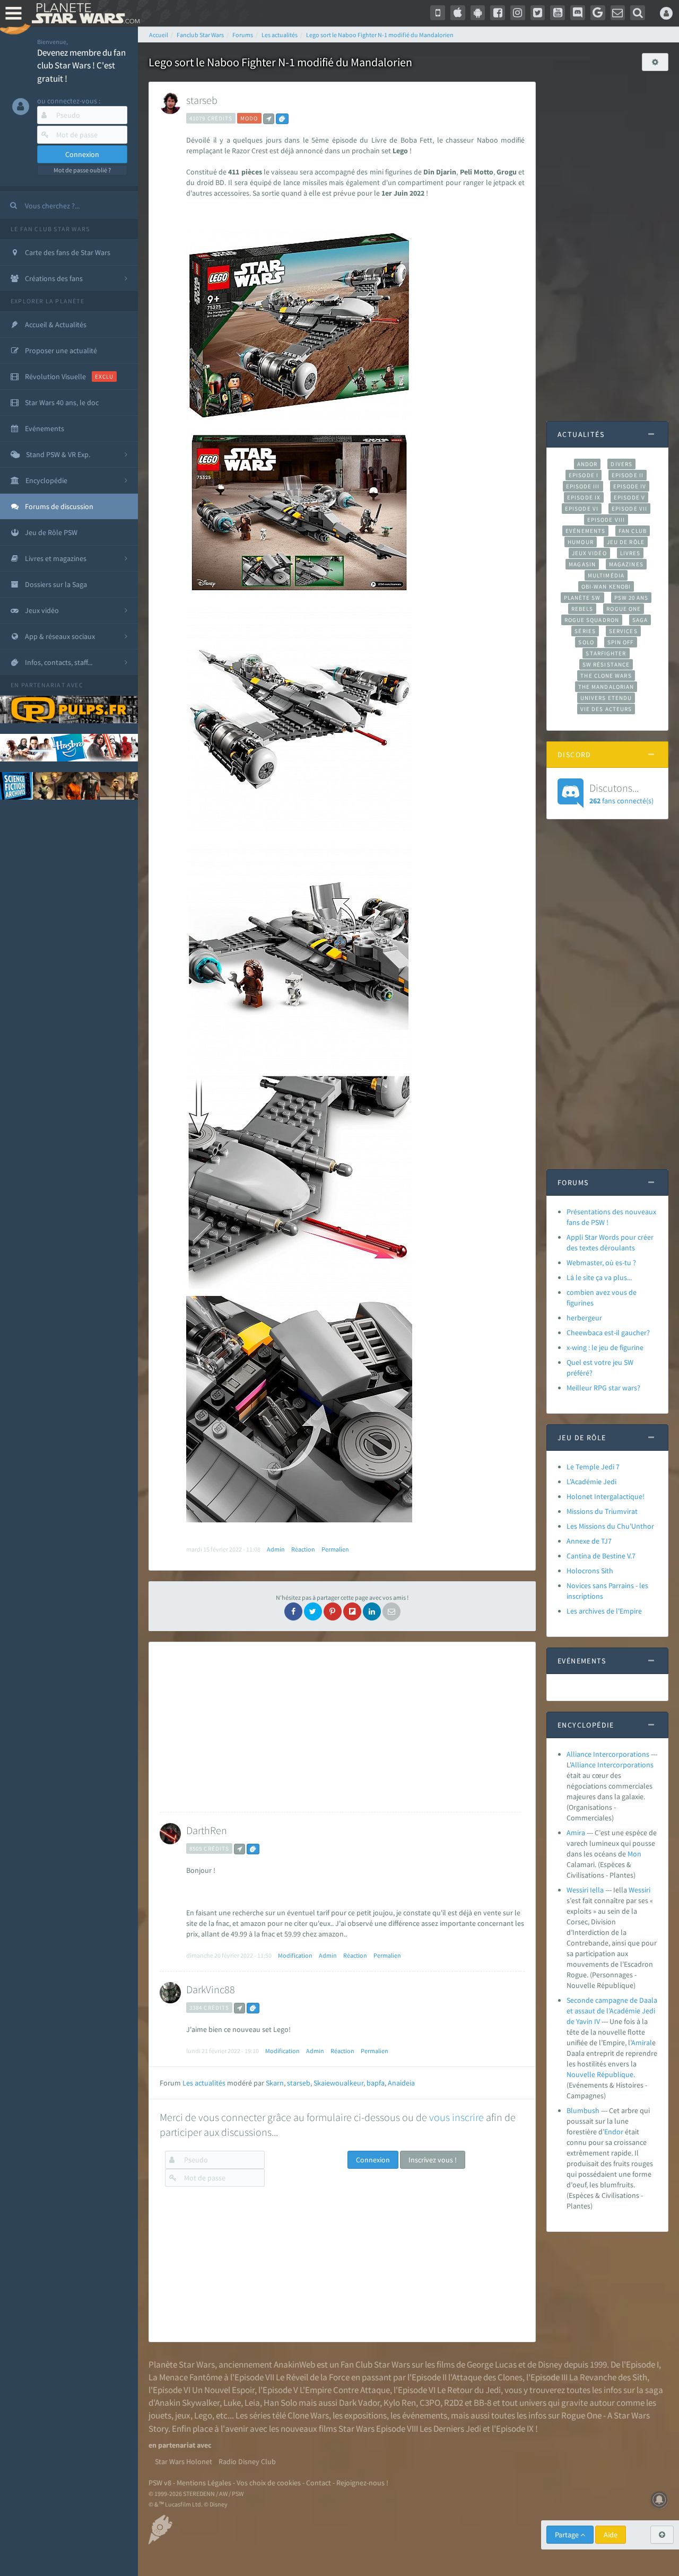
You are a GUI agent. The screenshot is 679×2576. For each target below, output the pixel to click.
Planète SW (582, 598)
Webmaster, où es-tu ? (601, 1263)
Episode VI (582, 509)
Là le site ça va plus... (599, 1277)
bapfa (376, 2083)
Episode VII (629, 509)
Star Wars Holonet (184, 2461)
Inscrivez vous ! (433, 2160)
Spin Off (621, 642)
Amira (576, 1833)
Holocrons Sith (590, 1571)
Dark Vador (359, 2403)
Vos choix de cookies (269, 2483)
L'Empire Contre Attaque (345, 2390)
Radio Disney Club (247, 2461)
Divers (621, 464)
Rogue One (624, 609)
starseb (202, 100)
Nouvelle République (600, 2074)
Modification (295, 1955)
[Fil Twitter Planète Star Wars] (538, 13)
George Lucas (492, 2364)
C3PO (430, 2403)
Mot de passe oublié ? (82, 170)
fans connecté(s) (621, 793)
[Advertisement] (340, 1727)
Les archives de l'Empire (604, 1611)
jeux (183, 2415)
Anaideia (401, 2083)
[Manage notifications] (659, 2500)
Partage (568, 2535)
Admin (276, 1549)
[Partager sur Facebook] (293, 1611)
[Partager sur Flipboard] (352, 1611)
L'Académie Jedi (591, 1482)
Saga (640, 620)
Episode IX (584, 497)
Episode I (584, 475)
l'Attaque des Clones (485, 2377)
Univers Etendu (606, 698)
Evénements (585, 531)
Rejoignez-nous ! (362, 2483)
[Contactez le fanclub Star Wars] (618, 13)
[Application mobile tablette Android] (478, 13)
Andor (587, 464)
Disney (550, 2364)
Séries (585, 631)
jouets (160, 2415)
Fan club (633, 531)
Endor (614, 2132)
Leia (252, 2403)
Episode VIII (606, 520)
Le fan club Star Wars (50, 229)
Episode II (628, 475)
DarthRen (207, 1830)
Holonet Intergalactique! (606, 1496)
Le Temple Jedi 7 (593, 1467)
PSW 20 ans (632, 598)
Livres (630, 553)
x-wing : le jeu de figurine (605, 1347)
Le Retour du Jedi (469, 2390)
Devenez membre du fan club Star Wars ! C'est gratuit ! (81, 65)
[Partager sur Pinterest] (333, 1611)
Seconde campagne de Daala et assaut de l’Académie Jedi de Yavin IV (612, 2011)
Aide (611, 2535)
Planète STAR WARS (84, 13)
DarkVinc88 (211, 1989)
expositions (365, 2415)
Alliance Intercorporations (608, 1754)
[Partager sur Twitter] (313, 1611)
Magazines (626, 564)
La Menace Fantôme (185, 2377)
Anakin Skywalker (187, 2403)
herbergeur (584, 1318)
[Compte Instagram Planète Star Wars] (518, 13)
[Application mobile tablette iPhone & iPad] (458, 13)
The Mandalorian (606, 687)
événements (425, 2415)
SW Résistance (606, 664)
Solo (586, 642)
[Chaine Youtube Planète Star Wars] (558, 13)
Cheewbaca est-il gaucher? (608, 1333)
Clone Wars (308, 2415)
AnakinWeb (294, 2364)
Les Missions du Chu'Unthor (610, 1526)
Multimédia (606, 575)
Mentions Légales (204, 2483)
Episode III (583, 486)
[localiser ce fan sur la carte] (269, 119)
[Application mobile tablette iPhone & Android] (438, 13)
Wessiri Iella (585, 1890)
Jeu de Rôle (626, 542)
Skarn (275, 2083)
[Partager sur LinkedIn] (372, 1611)
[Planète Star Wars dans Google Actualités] (598, 13)
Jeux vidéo (589, 553)
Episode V (629, 497)
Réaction (303, 1549)
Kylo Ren (400, 2403)
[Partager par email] (391, 1611)
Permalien (335, 1549)
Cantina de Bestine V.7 (601, 1556)
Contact (319, 2483)
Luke (232, 2403)
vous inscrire (456, 2117)
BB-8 (482, 2403)
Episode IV (630, 486)
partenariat (43, 685)
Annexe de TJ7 (589, 1541)
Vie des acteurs (606, 709)
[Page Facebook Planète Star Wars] (498, 13)
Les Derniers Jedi (450, 2429)
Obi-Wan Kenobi (606, 586)
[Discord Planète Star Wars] (578, 13)
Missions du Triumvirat (602, 1511)
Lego (203, 2415)
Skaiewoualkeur (338, 2083)
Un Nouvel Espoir (223, 2390)
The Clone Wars (606, 676)
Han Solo (280, 2403)
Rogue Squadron (592, 620)
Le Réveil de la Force (313, 2377)
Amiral (642, 2043)
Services (623, 631)
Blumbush (583, 2110)
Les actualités (204, 2083)
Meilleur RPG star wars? (603, 1388)
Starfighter (606, 653)
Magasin (582, 564)
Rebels (582, 609)
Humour (581, 542)
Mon (634, 1854)
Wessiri (639, 1890)
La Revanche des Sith (608, 2377)
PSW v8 (160, 2483)
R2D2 (454, 2403)
